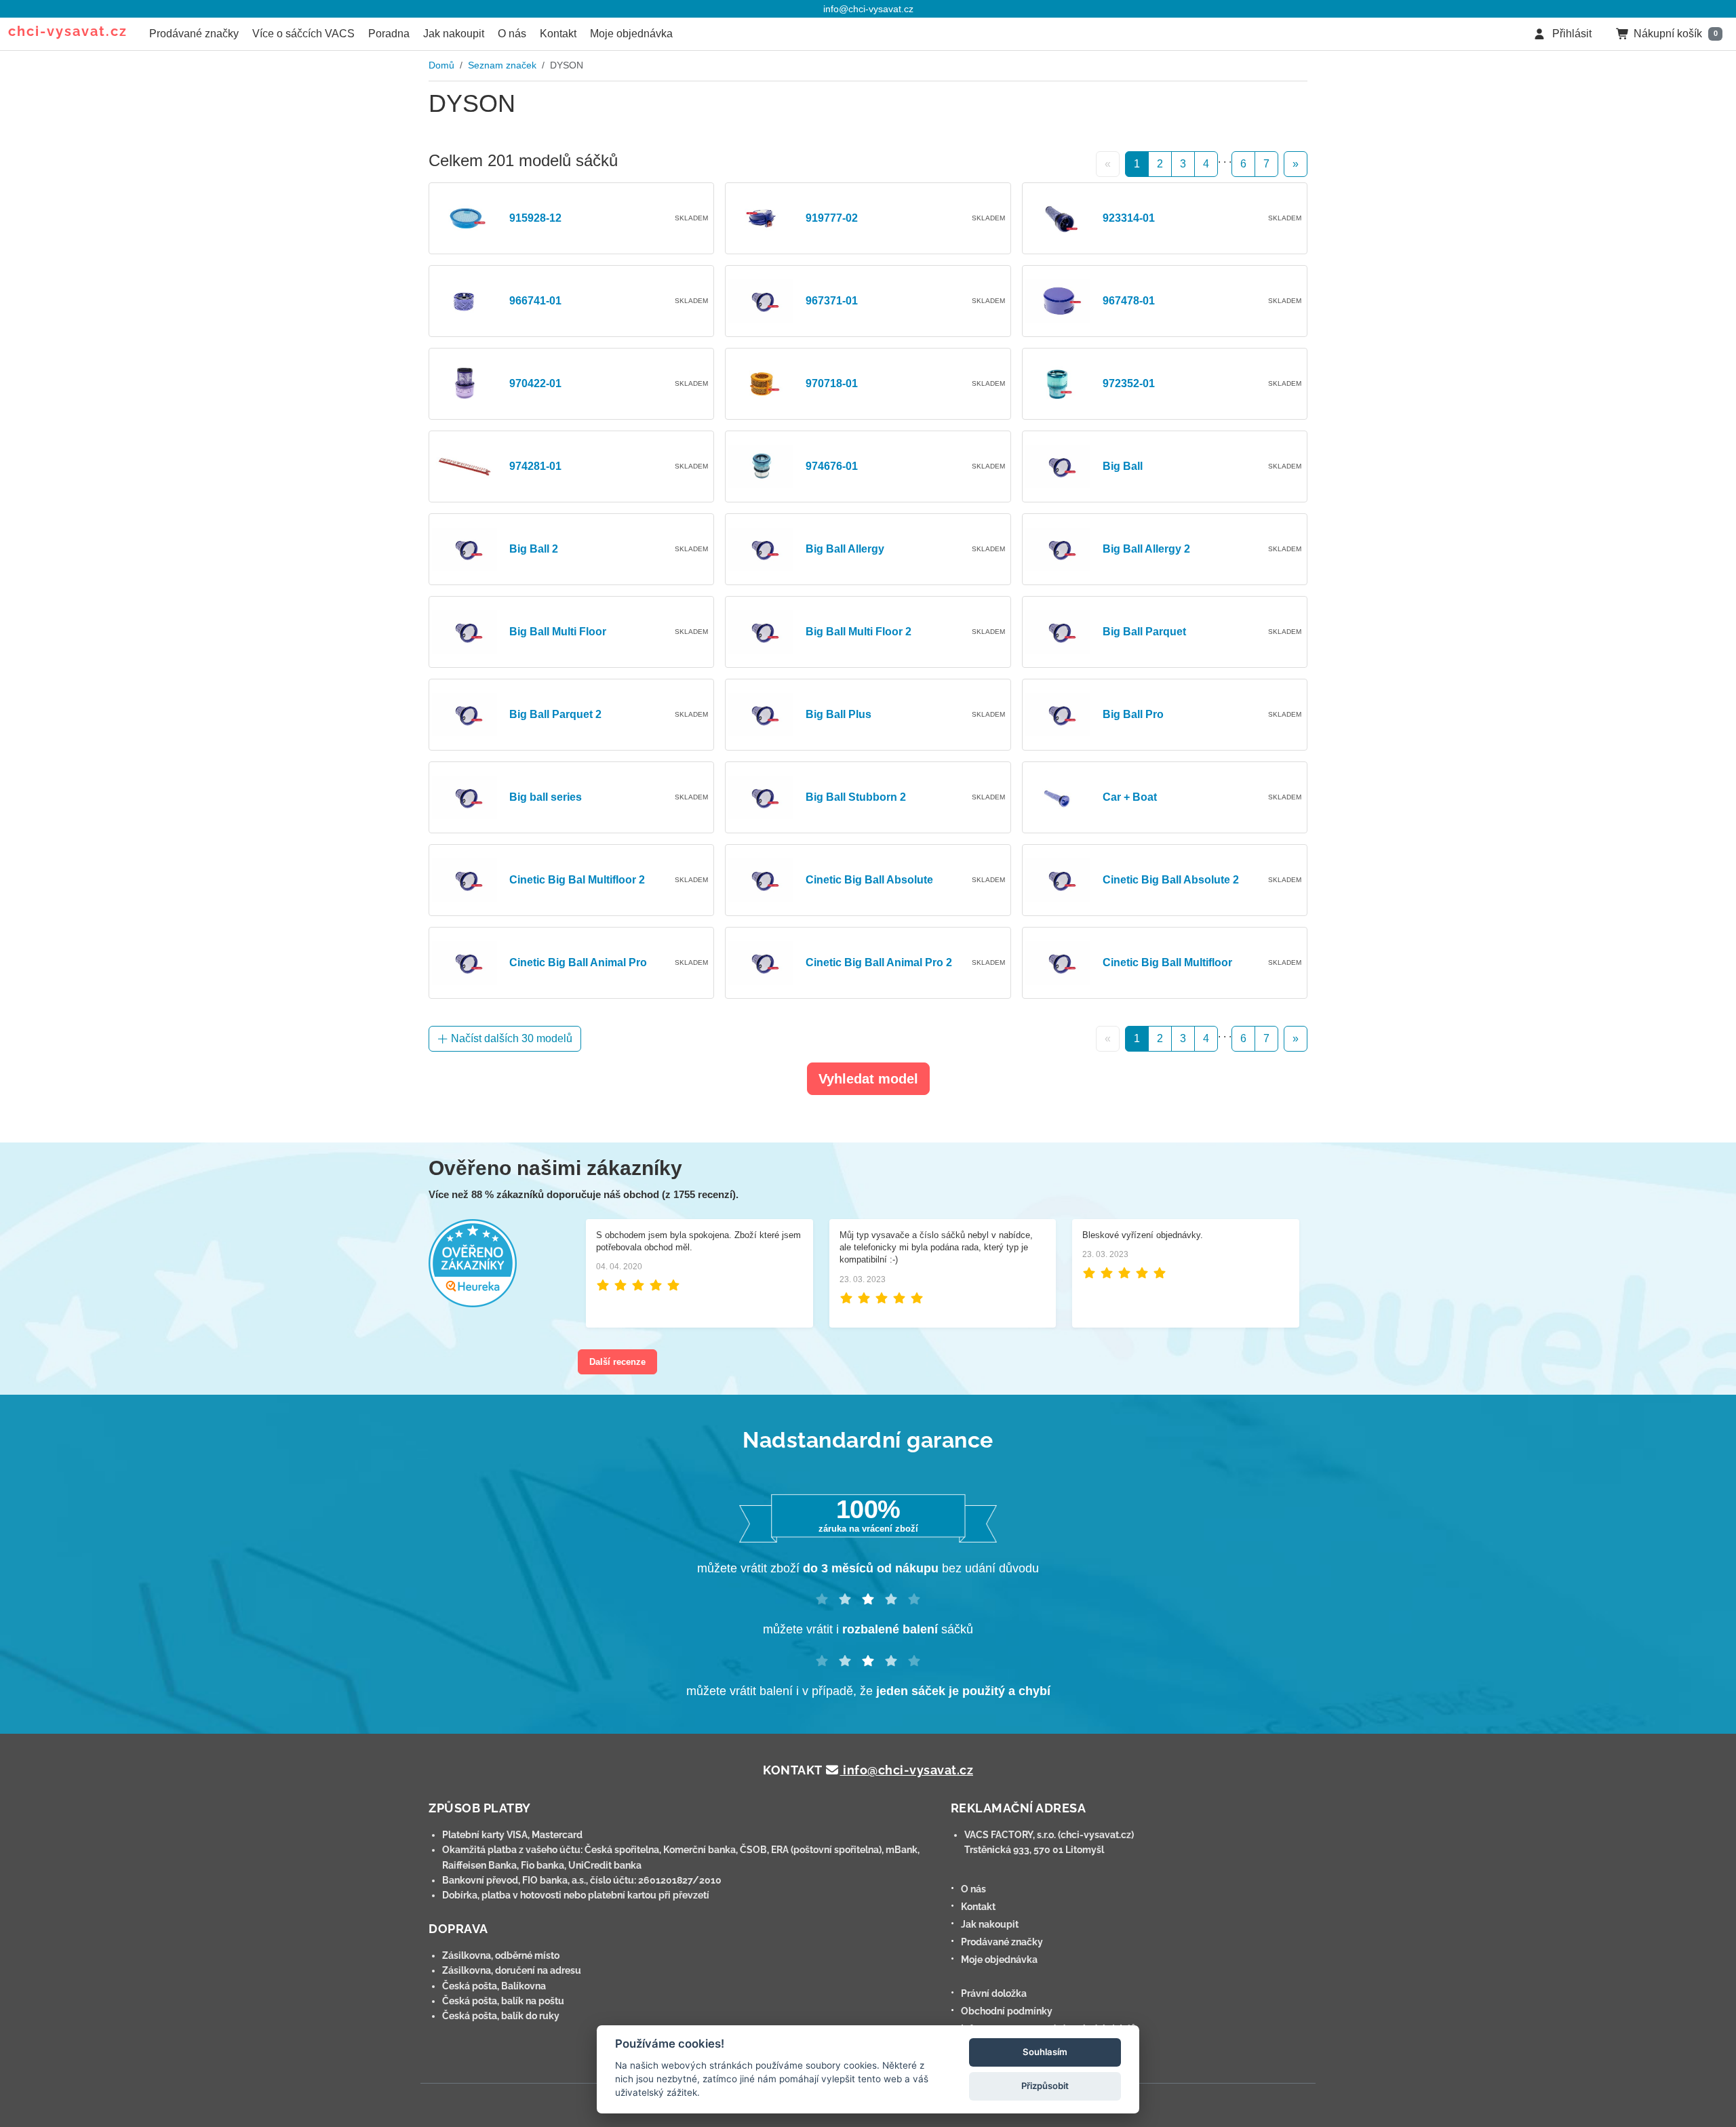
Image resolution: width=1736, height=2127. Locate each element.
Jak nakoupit (454, 34)
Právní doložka (994, 1993)
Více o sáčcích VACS (303, 34)
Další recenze (617, 1362)
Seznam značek (502, 65)
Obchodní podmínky (1007, 2011)
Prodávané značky (194, 34)
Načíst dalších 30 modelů (510, 1038)
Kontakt (558, 34)
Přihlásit (1571, 34)
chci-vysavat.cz (68, 31)
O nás (512, 34)
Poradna (389, 34)
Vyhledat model (868, 1079)
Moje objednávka (631, 34)
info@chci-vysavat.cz (868, 9)
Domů (441, 65)
